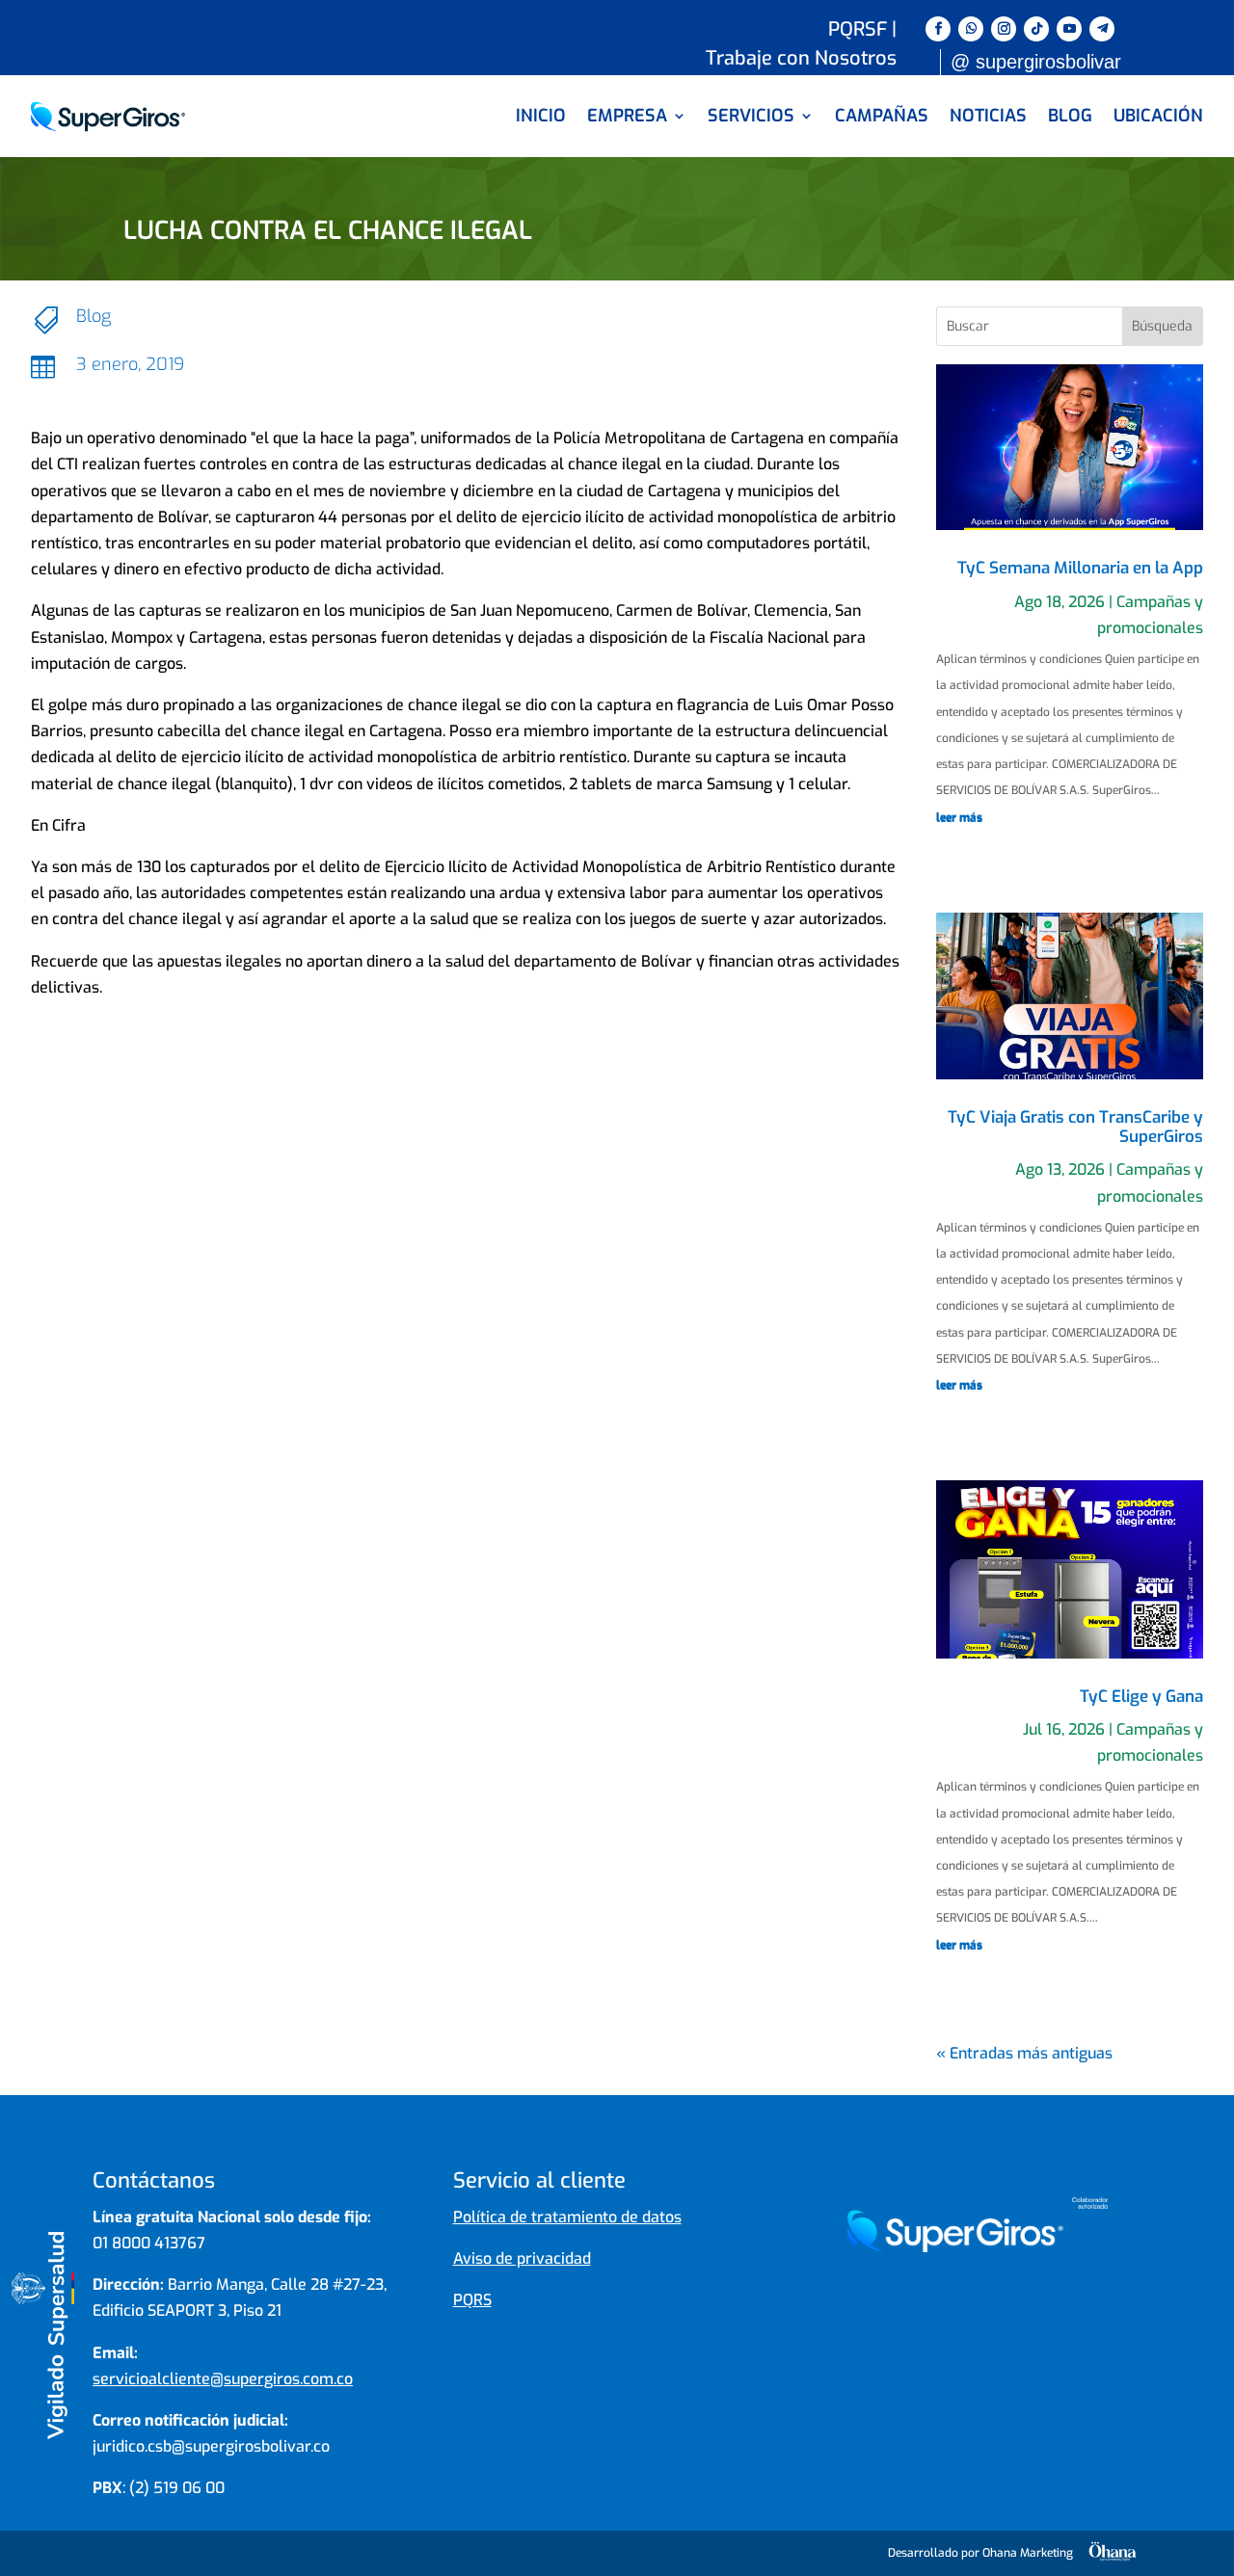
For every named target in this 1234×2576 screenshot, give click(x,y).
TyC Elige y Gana (1141, 1697)
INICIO (541, 116)
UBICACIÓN (1158, 116)
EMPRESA (627, 116)
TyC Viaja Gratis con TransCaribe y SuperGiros (1075, 1127)
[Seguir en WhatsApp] (971, 29)
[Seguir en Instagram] (1004, 29)
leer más (959, 817)
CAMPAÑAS (882, 116)
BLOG (1070, 116)
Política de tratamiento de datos (567, 2217)
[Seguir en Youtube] (1069, 29)
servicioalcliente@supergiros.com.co (223, 2379)
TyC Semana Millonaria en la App (1080, 568)
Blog (94, 316)
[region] (617, 2507)
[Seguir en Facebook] (938, 29)
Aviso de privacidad (522, 2258)
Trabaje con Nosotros (801, 62)
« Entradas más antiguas (1024, 2053)
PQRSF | (862, 33)
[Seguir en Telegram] (1102, 29)
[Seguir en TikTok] (1036, 29)
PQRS (472, 2300)
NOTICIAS (988, 116)
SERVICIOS (751, 116)
